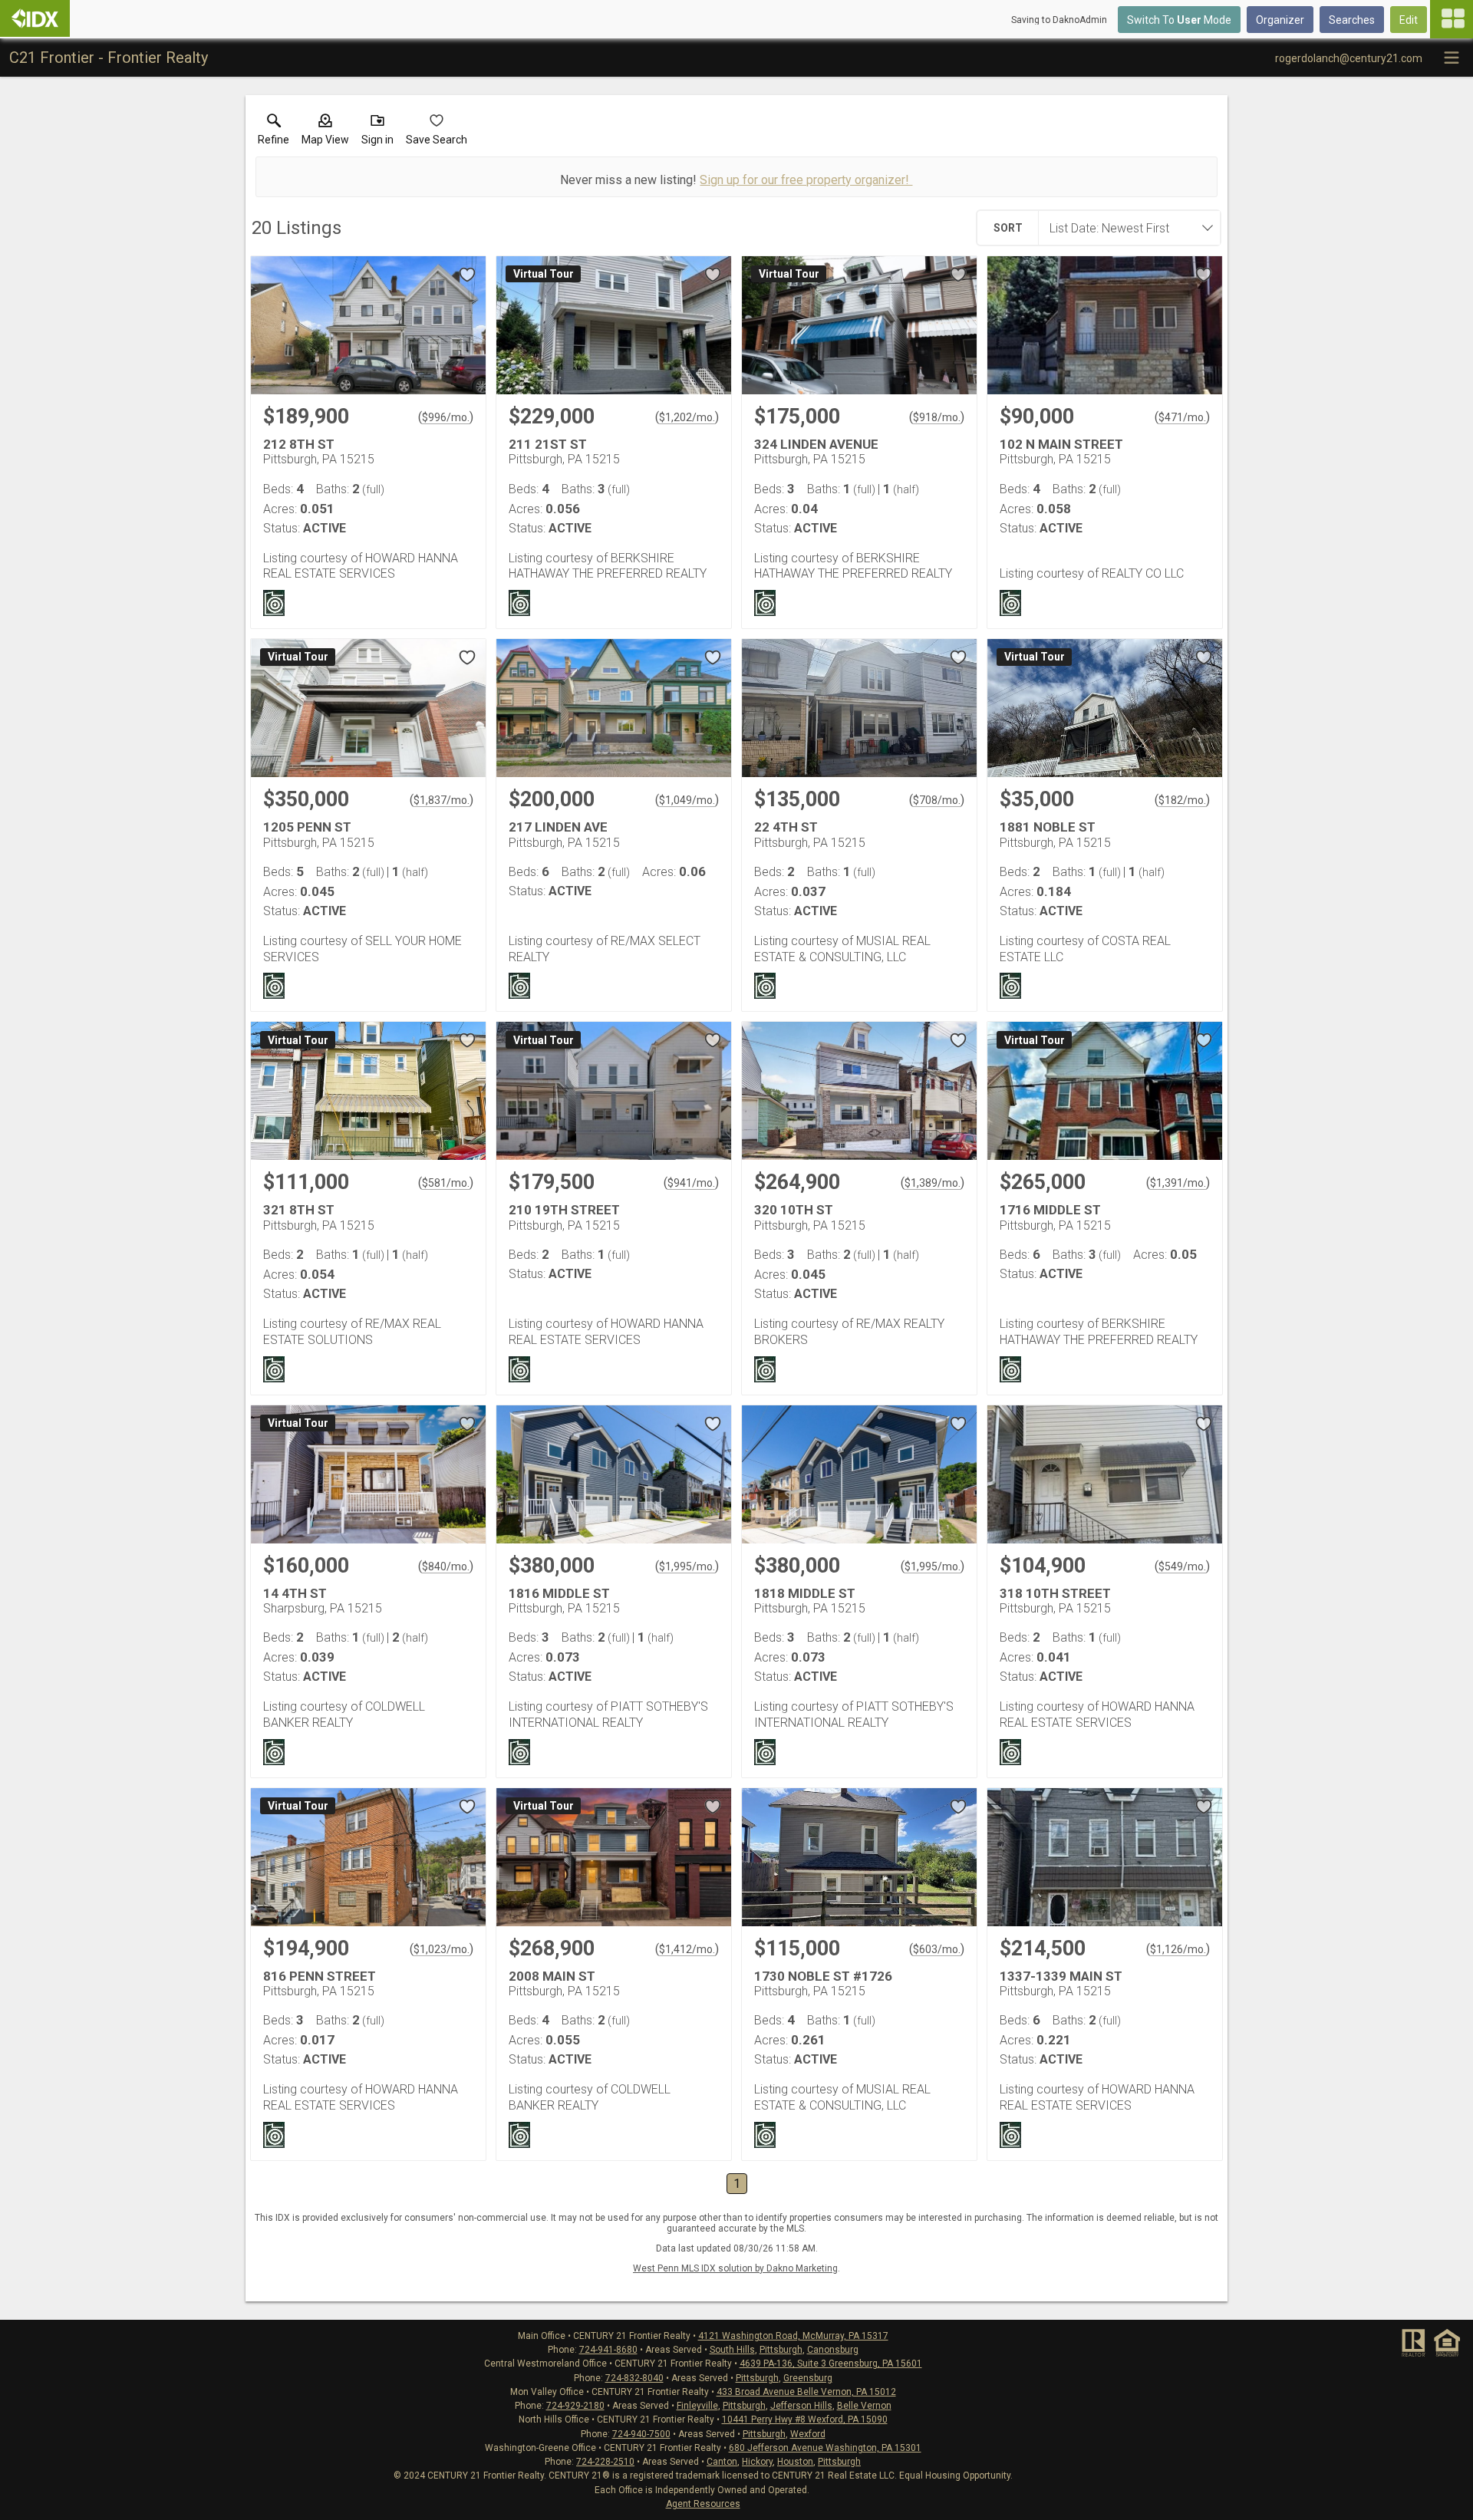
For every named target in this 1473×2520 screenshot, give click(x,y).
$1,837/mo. (442, 800)
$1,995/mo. (687, 1566)
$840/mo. (446, 1566)
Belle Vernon (864, 2406)
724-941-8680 (608, 2350)
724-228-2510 (605, 2462)
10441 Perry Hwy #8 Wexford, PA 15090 (805, 2420)
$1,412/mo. (687, 1949)
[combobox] (1125, 228)
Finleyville (697, 2406)
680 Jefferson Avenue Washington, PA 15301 (825, 2448)
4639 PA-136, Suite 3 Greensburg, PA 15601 (831, 2364)
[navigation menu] (1452, 19)
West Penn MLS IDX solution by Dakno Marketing (735, 2268)
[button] (325, 133)
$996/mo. (446, 417)
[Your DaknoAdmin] (35, 18)
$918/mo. (937, 417)
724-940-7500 (641, 2434)
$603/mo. (937, 1949)
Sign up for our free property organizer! (806, 180)
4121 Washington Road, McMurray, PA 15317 (793, 2336)
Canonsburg (833, 2350)
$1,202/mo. (687, 417)
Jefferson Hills (801, 2406)
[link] (274, 133)
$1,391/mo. (1178, 1183)
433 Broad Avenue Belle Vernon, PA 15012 (806, 2392)
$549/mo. (1182, 1566)
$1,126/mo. (1178, 1949)
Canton (722, 2462)
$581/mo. (446, 1183)
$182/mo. (1182, 800)
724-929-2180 (575, 2406)
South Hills (732, 2350)
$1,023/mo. (442, 1949)
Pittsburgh (781, 2350)
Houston (795, 2462)
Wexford (808, 2434)
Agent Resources (703, 2504)
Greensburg (808, 2378)
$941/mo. (691, 1183)
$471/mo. (1182, 417)
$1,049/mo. (687, 800)
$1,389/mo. (933, 1183)
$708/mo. (937, 800)
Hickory (757, 2462)
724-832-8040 (634, 2378)
